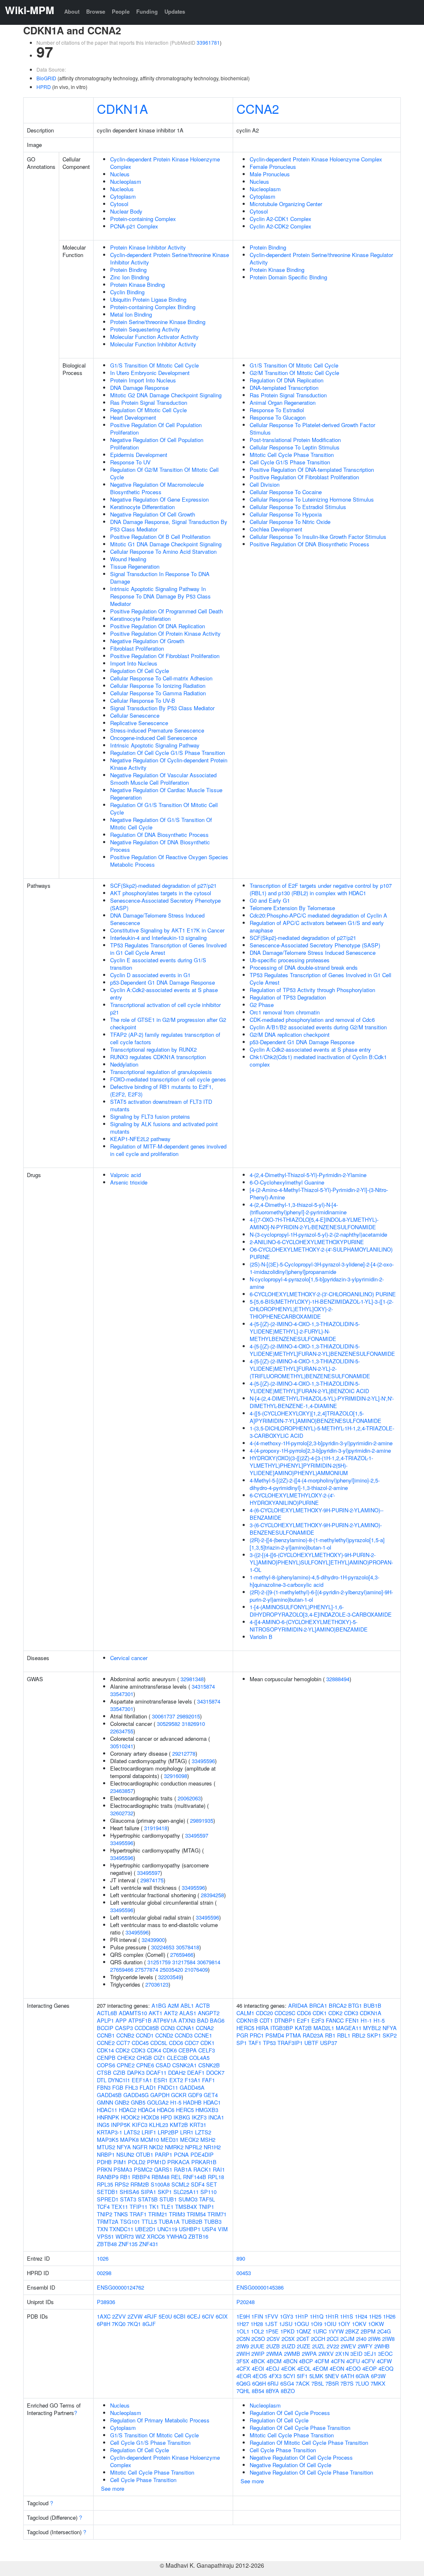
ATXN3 (187, 2020)
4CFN (338, 2361)
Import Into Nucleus (134, 663)
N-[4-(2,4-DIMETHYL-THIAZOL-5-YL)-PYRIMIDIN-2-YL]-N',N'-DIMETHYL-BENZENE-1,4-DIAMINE (322, 1402)
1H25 (375, 2316)
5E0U (165, 2316)
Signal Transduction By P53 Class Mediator (162, 708)
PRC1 (257, 2035)
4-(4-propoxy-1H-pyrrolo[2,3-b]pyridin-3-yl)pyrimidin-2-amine (320, 1450)
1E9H (243, 2316)
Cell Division (265, 484)
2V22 (333, 2346)
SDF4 (198, 2184)
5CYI (289, 2376)
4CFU (353, 2361)
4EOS (260, 2376)
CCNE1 (203, 2035)
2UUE (258, 2346)
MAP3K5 (108, 2140)
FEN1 (352, 2020)
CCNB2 (125, 2035)
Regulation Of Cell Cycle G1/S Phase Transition (167, 753)
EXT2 (176, 2080)
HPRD (44, 87)
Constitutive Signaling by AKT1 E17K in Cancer (167, 930)
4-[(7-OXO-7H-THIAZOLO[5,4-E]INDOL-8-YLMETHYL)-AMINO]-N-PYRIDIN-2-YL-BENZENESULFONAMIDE (314, 1223)
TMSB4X (186, 2207)
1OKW (376, 2324)
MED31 (170, 2140)
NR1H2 (212, 2147)
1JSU (286, 2324)
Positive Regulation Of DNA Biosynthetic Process (310, 544)
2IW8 (388, 2339)
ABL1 (187, 2005)
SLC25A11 (186, 2192)
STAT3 (128, 2199)
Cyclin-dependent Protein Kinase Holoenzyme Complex (165, 163)
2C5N (243, 2339)
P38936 (106, 2302)
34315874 (203, 1686)
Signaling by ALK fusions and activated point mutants (164, 1128)
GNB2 (122, 2102)
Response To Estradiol (277, 410)
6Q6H (259, 2383)
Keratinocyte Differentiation (142, 507)
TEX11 (120, 2207)
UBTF (311, 2043)
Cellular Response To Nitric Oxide (290, 522)
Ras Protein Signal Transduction (149, 402)
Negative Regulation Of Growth (147, 641)
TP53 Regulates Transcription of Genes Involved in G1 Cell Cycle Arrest (168, 949)
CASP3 (124, 2028)
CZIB (119, 2073)
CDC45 (140, 2043)
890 (241, 2258)
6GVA (363, 2376)
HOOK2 (130, 2117)
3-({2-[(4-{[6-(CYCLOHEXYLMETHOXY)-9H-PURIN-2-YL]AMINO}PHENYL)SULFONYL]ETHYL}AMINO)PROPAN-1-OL (321, 1562)
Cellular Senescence (135, 715)
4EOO (353, 2368)
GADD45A (192, 2087)
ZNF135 (128, 2244)
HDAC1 (212, 2102)
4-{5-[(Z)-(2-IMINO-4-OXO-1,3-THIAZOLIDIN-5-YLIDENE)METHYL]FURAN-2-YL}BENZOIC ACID (309, 1387)
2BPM (368, 2331)
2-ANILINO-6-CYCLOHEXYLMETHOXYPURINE (307, 1242)
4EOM (320, 2368)
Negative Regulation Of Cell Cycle (290, 2465)
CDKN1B (247, 2020)
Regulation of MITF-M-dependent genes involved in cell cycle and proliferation (168, 1150)
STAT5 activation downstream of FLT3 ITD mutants (161, 1105)
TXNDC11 (121, 2229)
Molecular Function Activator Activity (154, 337)
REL (176, 2177)
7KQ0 (119, 2324)
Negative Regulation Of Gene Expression (159, 499)
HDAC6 (166, 2110)
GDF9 (195, 2095)
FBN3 (104, 2087)
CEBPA (188, 2050)
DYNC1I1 (119, 2080)
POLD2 (137, 2162)
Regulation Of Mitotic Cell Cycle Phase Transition (309, 2443)
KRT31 (198, 2125)
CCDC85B (147, 2028)
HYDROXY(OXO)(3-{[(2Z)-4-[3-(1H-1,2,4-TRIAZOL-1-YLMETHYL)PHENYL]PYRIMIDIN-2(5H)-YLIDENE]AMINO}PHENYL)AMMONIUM (311, 1465)
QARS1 (163, 2169)
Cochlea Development (276, 529)
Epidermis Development (139, 455)
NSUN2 (125, 2154)
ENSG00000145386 (260, 2287)
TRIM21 (158, 2214)
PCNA (181, 2154)
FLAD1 (148, 2087)
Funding (147, 11)
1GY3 (287, 2316)
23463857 (122, 1791)
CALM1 (245, 2013)
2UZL (319, 2346)
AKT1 (155, 2013)
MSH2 (208, 2140)
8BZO (288, 2391)
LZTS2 (203, 2132)
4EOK (288, 2368)
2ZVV (119, 2316)
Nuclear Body (126, 211)
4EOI (258, 2368)
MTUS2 (106, 2147)
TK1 (154, 2207)
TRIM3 (177, 2214)
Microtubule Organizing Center (286, 204)
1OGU (301, 2324)
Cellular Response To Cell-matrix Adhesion (161, 678)
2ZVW (135, 2316)
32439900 (153, 1940)
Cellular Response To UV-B (143, 700)
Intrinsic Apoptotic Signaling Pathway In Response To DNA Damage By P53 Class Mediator (160, 596)
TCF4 (103, 2207)
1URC (320, 2331)
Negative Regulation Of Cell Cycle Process (301, 2457)
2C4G (384, 2331)
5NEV (332, 2376)
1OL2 (257, 2331)
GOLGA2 (158, 2102)
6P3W (378, 2376)
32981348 (192, 1679)
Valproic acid (125, 1175)
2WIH (243, 2354)
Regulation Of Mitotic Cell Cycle (148, 410)
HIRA (262, 2028)
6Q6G (243, 2383)
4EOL (304, 2368)
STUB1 (168, 2199)
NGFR (140, 2147)
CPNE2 (126, 2065)
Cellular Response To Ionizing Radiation (158, 686)
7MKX (378, 2383)
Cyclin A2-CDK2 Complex (281, 226)
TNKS (121, 2214)
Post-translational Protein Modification (295, 440)
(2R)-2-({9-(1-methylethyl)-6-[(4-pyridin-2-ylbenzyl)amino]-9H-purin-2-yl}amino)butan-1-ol (321, 1596)
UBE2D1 (145, 2229)
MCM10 (150, 2140)
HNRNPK (108, 2117)
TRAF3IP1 (290, 2043)
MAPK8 (129, 2140)
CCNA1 (185, 2028)
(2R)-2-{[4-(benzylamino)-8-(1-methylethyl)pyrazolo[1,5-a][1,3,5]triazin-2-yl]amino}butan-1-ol (317, 1544)
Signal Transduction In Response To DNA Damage (160, 578)
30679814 (209, 1962)
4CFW (384, 2361)
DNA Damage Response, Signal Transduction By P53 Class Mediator (169, 525)
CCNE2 (106, 2043)
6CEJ (194, 2316)
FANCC (335, 2020)
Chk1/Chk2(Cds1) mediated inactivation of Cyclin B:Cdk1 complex (318, 1061)
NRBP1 (106, 2154)
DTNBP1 (285, 2020)
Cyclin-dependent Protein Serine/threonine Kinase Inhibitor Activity (170, 258)
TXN (102, 2229)
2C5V (273, 2339)
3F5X (243, 2361)
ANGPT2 (209, 2013)
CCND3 (184, 2035)
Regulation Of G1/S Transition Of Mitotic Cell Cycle (164, 809)
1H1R (332, 2316)
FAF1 (208, 2080)
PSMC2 (143, 2169)
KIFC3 (140, 2125)
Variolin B (261, 1637)
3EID (356, 2354)
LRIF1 (149, 2132)
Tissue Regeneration (135, 566)
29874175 (152, 1880)
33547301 (122, 1694)
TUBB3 (213, 2222)
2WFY (365, 2346)
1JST (271, 2324)
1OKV (359, 2324)
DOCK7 (215, 2073)
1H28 (257, 2324)
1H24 (361, 2316)
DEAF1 (196, 2073)
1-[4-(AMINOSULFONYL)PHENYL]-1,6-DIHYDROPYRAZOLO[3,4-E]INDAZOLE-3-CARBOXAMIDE (321, 1611)
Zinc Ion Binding (130, 277)
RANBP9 (108, 2177)
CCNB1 (106, 2035)
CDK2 (123, 2050)
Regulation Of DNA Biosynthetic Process (159, 835)
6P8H (104, 2324)
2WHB (382, 2346)
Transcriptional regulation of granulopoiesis (161, 1072)
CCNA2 (258, 108)
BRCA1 (318, 2005)
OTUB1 (145, 2154)
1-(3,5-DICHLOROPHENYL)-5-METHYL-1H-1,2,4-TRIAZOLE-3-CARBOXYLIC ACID (322, 1432)
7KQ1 (134, 2324)
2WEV (348, 2346)
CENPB (106, 2058)
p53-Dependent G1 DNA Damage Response (163, 982)
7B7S (347, 2383)
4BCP (306, 2361)
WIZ (140, 2236)
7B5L (318, 2383)
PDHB (104, 2162)
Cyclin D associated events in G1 (150, 975)
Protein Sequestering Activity (145, 329)
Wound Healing (128, 559)
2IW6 (374, 2339)
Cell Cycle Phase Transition (143, 2480)
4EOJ (273, 2368)
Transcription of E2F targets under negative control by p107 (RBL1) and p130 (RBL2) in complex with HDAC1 (321, 889)
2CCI (333, 2339)
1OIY (344, 2324)
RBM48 (160, 2177)
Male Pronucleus (270, 174)
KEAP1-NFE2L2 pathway (140, 1139)
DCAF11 (156, 2073)
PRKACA (178, 2162)
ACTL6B (107, 2013)
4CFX (243, 2368)
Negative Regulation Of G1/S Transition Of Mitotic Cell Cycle (161, 823)
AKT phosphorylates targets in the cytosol (161, 893)
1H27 (243, 2324)
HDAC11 (107, 2110)
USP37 (329, 2043)
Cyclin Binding (127, 292)
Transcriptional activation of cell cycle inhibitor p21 (165, 1008)
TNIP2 (105, 2214)
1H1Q (317, 2316)
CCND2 (164, 2035)
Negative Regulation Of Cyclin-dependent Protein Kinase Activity (169, 764)
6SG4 (287, 2383)
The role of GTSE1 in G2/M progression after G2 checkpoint (168, 1023)
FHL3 (131, 2087)
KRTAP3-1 (110, 2132)
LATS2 (132, 2132)
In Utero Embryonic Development (150, 373)
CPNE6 (145, 2065)
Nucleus (120, 174)
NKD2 (156, 2147)
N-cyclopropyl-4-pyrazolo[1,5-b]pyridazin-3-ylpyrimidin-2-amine (317, 1283)
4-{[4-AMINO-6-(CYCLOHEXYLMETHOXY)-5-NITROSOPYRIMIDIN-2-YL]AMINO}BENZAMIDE (309, 1626)
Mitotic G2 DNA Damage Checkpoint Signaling (166, 395)
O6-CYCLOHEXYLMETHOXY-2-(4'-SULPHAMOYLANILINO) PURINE (321, 1253)
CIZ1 (159, 2058)
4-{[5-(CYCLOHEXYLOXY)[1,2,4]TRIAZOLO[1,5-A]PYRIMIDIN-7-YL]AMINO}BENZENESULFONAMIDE (316, 1417)
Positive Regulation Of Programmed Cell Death (166, 611)
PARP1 (164, 2154)
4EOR (244, 2376)
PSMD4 (275, 2035)
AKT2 (171, 2013)
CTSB (104, 2073)
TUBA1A (169, 2222)
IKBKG (182, 2117)
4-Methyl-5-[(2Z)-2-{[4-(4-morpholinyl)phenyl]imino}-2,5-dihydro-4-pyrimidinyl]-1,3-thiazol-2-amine (315, 1484)
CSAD (163, 2065)
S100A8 (160, 2184)
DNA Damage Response (139, 388)
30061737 (164, 1716)
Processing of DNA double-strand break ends (304, 967)
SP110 (208, 2192)
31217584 (184, 1962)
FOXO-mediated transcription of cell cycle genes (168, 1079)
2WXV (326, 2354)
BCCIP (105, 2028)
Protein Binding (128, 270)
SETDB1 (107, 2192)
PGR (242, 2035)
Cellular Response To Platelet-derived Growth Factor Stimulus (312, 429)
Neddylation (124, 1064)
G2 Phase (262, 1005)
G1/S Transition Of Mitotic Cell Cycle (154, 365)
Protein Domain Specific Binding (288, 277)
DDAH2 (177, 2073)
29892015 (188, 1716)
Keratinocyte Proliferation (140, 619)
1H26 (389, 2316)
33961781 (208, 42)
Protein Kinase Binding (137, 285)
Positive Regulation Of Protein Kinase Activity (165, 633)
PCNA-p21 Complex (134, 226)
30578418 (188, 1947)
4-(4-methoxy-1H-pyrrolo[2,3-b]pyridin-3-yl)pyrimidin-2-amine (321, 1443)
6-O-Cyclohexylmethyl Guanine (287, 1182)
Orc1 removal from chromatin (285, 1012)
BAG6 (217, 2020)
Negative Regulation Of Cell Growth (153, 514)
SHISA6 (129, 2192)
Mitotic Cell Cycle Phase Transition (292, 455)
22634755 (122, 1731)
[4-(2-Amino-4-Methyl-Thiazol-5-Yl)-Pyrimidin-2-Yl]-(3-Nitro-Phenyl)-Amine (319, 1193)
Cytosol (119, 204)
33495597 (197, 1835)
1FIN (257, 2316)
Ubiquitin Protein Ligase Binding (148, 299)
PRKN (104, 2169)
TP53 (269, 2043)
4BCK (258, 2361)
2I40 (361, 2339)
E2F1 (303, 2020)
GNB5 (138, 2102)
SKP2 (390, 2035)
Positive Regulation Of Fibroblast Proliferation (165, 656)
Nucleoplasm (126, 181)
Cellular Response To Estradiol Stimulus (298, 507)
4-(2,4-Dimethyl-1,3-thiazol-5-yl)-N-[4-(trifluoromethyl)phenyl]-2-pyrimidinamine (298, 1208)
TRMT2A (108, 2222)
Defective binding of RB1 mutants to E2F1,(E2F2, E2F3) (162, 1090)
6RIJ (273, 2383)
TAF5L (207, 2199)
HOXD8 (150, 2117)
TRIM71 (217, 2214)
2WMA (274, 2354)
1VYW (336, 2331)
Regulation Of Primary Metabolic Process (160, 2420)
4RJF (151, 2316)
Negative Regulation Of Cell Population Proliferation (157, 443)
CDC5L (159, 2043)
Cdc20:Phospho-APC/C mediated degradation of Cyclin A (318, 915)
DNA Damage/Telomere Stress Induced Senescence (157, 919)
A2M (173, 2005)
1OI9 (316, 2324)
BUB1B (372, 2005)
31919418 (156, 1828)
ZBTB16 (198, 2236)
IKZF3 (199, 2117)
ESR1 (161, 2080)
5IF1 (302, 2376)
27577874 (147, 1969)
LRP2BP (168, 2132)
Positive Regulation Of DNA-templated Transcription (312, 470)
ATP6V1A (165, 2020)
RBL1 (344, 2035)
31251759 (159, 1962)
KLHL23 (159, 2125)
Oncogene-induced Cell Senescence (154, 738)
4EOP (370, 2368)
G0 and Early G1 (270, 900)
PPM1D (156, 2162)
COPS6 (106, 2065)
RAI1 (219, 2169)
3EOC (385, 2354)
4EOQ (386, 2368)
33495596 (203, 1761)
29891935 (202, 1820)
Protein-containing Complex (143, 219)
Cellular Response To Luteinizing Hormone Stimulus (312, 499)
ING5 (103, 2125)
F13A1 (193, 2080)
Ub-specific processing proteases (290, 960)
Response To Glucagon (278, 417)
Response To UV (130, 462)
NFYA (124, 2147)
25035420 (171, 1969)
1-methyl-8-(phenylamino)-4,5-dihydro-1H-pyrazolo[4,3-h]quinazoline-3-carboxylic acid (314, 1581)
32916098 (176, 1776)
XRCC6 (156, 2236)
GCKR (179, 2095)
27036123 (157, 1984)
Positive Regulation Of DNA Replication (158, 626)
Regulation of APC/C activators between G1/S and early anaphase (317, 926)
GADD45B (109, 2095)
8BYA (272, 2391)
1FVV (271, 2316)
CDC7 (192, 2043)
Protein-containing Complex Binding (153, 307)
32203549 (170, 1977)
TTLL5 (149, 2222)
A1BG (159, 2005)
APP (121, 2020)
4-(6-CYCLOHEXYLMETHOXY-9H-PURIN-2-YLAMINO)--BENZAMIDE (317, 1514)
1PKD (287, 2331)
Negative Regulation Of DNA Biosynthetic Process (160, 846)
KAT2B (303, 2028)
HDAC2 (128, 2110)
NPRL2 (194, 2147)
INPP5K (121, 2125)
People (121, 11)
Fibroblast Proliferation (137, 648)
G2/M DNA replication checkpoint (290, 1034)
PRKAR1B (204, 2162)
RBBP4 (141, 2177)
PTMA (293, 2035)
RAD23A (313, 2035)
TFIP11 (139, 2207)
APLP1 (105, 2020)
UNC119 (167, 2229)
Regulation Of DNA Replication (287, 380)
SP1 (242, 2043)
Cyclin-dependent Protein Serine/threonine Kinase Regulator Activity (321, 258)
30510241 (122, 1746)
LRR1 (187, 2132)
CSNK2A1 (184, 2065)
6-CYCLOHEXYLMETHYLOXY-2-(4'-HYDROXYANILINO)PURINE (292, 1499)
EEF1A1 (142, 2080)
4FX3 (275, 2376)
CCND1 (145, 2035)
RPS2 (122, 2184)
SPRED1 (108, 2199)
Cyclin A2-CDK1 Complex (281, 219)
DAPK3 (136, 2073)
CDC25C (285, 2013)
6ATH (347, 2376)
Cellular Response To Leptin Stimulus (295, 447)
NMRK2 (174, 2147)
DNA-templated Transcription (284, 388)
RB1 (125, 2177)
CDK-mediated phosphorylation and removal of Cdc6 (312, 1020)
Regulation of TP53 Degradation (288, 997)
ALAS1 (188, 2013)
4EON (337, 2368)
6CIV (208, 2316)
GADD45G (136, 2095)
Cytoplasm (123, 196)
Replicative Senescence (139, 723)
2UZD (288, 2346)
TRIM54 (196, 2214)
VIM (223, 2229)
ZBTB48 (107, 2244)
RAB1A (183, 2169)
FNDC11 (168, 2087)
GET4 (211, 2095)
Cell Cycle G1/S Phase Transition (290, 462)
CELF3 (207, 2050)
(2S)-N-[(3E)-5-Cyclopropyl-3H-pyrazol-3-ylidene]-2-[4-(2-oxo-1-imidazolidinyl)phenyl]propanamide (322, 1268)
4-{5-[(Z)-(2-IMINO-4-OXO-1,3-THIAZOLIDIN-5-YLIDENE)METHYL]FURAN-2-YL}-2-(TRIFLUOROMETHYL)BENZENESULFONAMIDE (310, 1368)
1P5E (272, 2331)
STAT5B (148, 2199)
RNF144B (195, 2177)
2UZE (304, 2346)
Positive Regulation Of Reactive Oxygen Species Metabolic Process (169, 861)
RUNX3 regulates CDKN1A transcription (158, 1057)
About (72, 11)
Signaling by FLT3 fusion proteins (150, 1116)
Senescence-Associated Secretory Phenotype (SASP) (165, 904)
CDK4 (154, 2050)
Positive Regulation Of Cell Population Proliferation (156, 429)
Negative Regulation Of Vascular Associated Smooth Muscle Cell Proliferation (163, 779)
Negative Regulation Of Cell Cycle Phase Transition (311, 2472)
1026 (103, 2258)
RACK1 (202, 2169)
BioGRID (46, 78)
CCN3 (168, 2028)
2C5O (258, 2339)
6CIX (222, 2316)
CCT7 (123, 2043)
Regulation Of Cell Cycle (140, 671)
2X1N (342, 2354)
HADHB (192, 2102)
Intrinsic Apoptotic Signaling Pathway (155, 745)
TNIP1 (206, 2207)
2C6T (303, 2339)
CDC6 (176, 2043)
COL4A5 (199, 2058)
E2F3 (318, 2020)
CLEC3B (177, 2058)
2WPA (309, 2354)
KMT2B (179, 2125)
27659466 (182, 1955)
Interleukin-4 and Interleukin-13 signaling (158, 938)
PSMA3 (123, 2169)
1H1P (301, 2316)
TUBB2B (192, 2222)
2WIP (258, 2354)
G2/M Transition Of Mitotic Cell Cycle (294, 373)
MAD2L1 (324, 2028)
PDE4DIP (202, 2154)
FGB (118, 2087)
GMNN (105, 2102)
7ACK (303, 2383)
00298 (104, 2273)
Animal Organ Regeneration (283, 402)
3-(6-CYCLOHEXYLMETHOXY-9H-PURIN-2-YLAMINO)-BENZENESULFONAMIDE (316, 1529)
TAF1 (255, 2043)
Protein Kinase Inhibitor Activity (148, 247)
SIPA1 (148, 2192)
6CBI (179, 2316)
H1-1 (366, 2020)
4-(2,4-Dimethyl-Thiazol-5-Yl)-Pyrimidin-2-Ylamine (308, 1175)
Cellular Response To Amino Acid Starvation (163, 551)
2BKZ (352, 2331)
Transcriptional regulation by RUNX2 (153, 1049)
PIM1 (120, 2162)
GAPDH (160, 2095)
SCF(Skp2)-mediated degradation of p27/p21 (163, 885)
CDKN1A (122, 108)
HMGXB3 (207, 2110)
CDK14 (105, 2050)
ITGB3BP (282, 2028)
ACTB (203, 2005)
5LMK (316, 2376)
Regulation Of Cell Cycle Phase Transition (300, 2428)
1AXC (104, 2316)
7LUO (362, 2383)
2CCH (318, 2339)
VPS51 (105, 2236)
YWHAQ (177, 2236)
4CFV (368, 2361)
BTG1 (355, 2005)
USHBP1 (190, 2229)
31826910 (193, 1724)
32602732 (122, 1813)
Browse (96, 11)
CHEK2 (126, 2058)
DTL (102, 2080)
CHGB (144, 2058)
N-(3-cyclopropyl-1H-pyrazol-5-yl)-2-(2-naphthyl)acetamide (318, 1234)
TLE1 (167, 2207)
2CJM (347, 2339)
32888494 (338, 1679)
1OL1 (243, 2331)
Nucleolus (122, 189)
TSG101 (130, 2222)
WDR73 (125, 2236)
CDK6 (170, 2050)
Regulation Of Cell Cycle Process (290, 2413)
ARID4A (298, 2005)
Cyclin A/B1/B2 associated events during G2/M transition (318, 1027)
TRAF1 (138, 2214)
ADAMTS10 (133, 2013)
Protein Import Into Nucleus (143, 380)
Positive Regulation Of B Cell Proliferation (160, 537)
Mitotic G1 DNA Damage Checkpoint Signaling (166, 544)
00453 (244, 2273)
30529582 (169, 1724)
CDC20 (264, 2013)
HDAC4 (147, 2110)
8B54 (258, 2391)
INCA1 (216, 2117)
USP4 (209, 2229)
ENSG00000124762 (120, 2287)
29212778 (184, 1753)
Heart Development (133, 417)
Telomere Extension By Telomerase (292, 908)
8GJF (149, 2324)
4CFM (322, 2361)
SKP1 (165, 2192)
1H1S (347, 2316)
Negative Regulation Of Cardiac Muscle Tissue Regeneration (166, 794)
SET (212, 2184)
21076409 (196, 1969)
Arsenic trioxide (129, 1182)
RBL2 (359, 2035)
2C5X (288, 2339)
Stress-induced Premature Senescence (157, 730)
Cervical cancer (129, 1658)
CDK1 (207, 2043)
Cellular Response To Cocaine (286, 492)
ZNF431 (149, 2244)
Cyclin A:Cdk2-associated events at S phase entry (164, 994)
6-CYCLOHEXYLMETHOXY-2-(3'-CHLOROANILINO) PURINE (323, 1294)
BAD (203, 2020)
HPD (166, 2117)
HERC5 (185, 2110)
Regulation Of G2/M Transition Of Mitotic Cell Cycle (164, 473)
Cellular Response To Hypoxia (286, 514)
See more (113, 2488)
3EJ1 (370, 2354)
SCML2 (180, 2184)
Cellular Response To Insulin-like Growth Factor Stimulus (318, 537)
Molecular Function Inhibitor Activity (153, 344)
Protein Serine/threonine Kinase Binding (158, 322)
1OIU (330, 2324)
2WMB (292, 2354)
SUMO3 (188, 2199)
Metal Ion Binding (131, 314)
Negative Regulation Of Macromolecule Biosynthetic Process (157, 488)
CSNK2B (209, 2065)
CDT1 (266, 2020)
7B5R (332, 2383)
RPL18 (216, 2177)
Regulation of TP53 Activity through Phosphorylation (312, 990)
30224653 (163, 1947)
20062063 (189, 1798)
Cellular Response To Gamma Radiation (158, 693)
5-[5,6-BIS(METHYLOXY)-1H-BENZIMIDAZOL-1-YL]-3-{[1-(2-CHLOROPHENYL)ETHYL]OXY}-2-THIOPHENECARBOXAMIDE (322, 1309)
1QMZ (304, 2331)
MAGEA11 (349, 2028)
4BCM (274, 2361)
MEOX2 (189, 2140)
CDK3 (138, 2050)
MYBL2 (372, 2028)
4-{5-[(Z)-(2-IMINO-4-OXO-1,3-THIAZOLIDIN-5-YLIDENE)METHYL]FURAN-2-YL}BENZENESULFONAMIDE (322, 1350)
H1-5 (176, 2102)
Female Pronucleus (273, 167)
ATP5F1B (140, 2020)
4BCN (290, 2361)
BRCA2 (338, 2005)
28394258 (212, 1895)
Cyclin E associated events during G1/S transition (158, 964)
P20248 (246, 2302)
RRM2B (140, 2184)
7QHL (243, 2391)
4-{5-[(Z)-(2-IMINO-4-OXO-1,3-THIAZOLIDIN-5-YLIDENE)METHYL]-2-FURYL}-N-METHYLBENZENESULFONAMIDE (305, 1331)
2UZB (273, 2346)
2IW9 (243, 2346)
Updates (175, 11)
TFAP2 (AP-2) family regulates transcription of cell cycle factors (165, 1038)
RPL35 (105, 2184)
